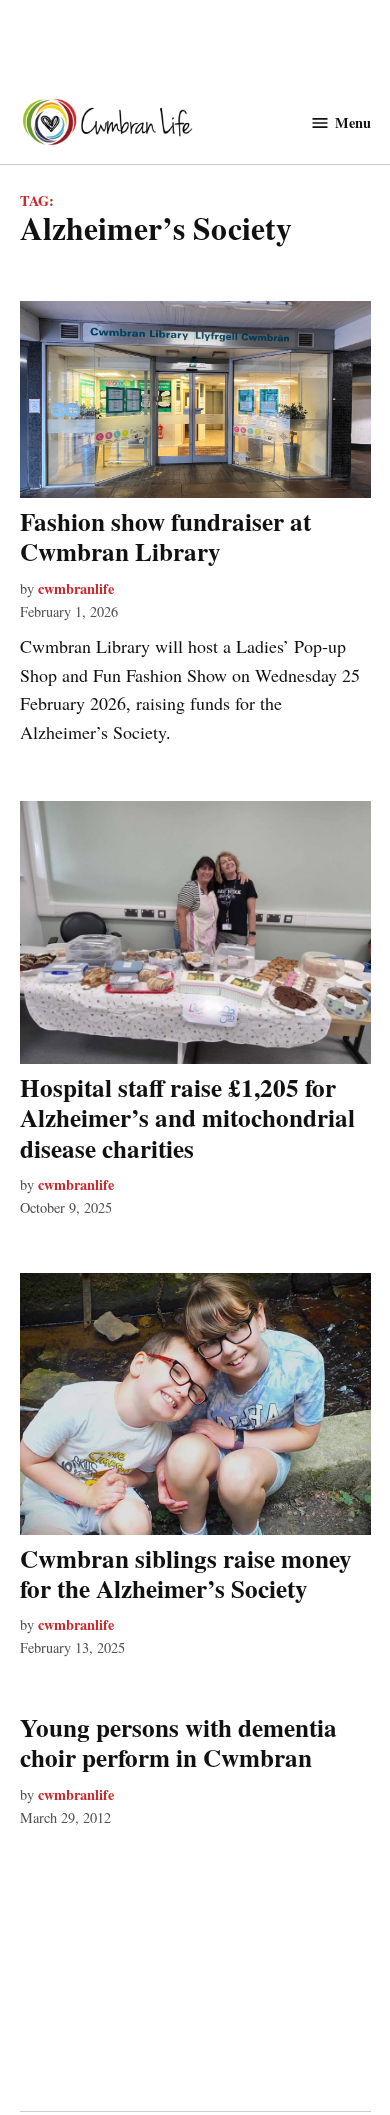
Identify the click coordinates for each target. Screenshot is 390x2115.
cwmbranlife (76, 588)
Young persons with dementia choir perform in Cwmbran (178, 1742)
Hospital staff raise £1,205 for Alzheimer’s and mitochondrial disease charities (187, 1117)
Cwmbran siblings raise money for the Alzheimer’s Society (186, 1573)
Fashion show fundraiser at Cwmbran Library (165, 536)
